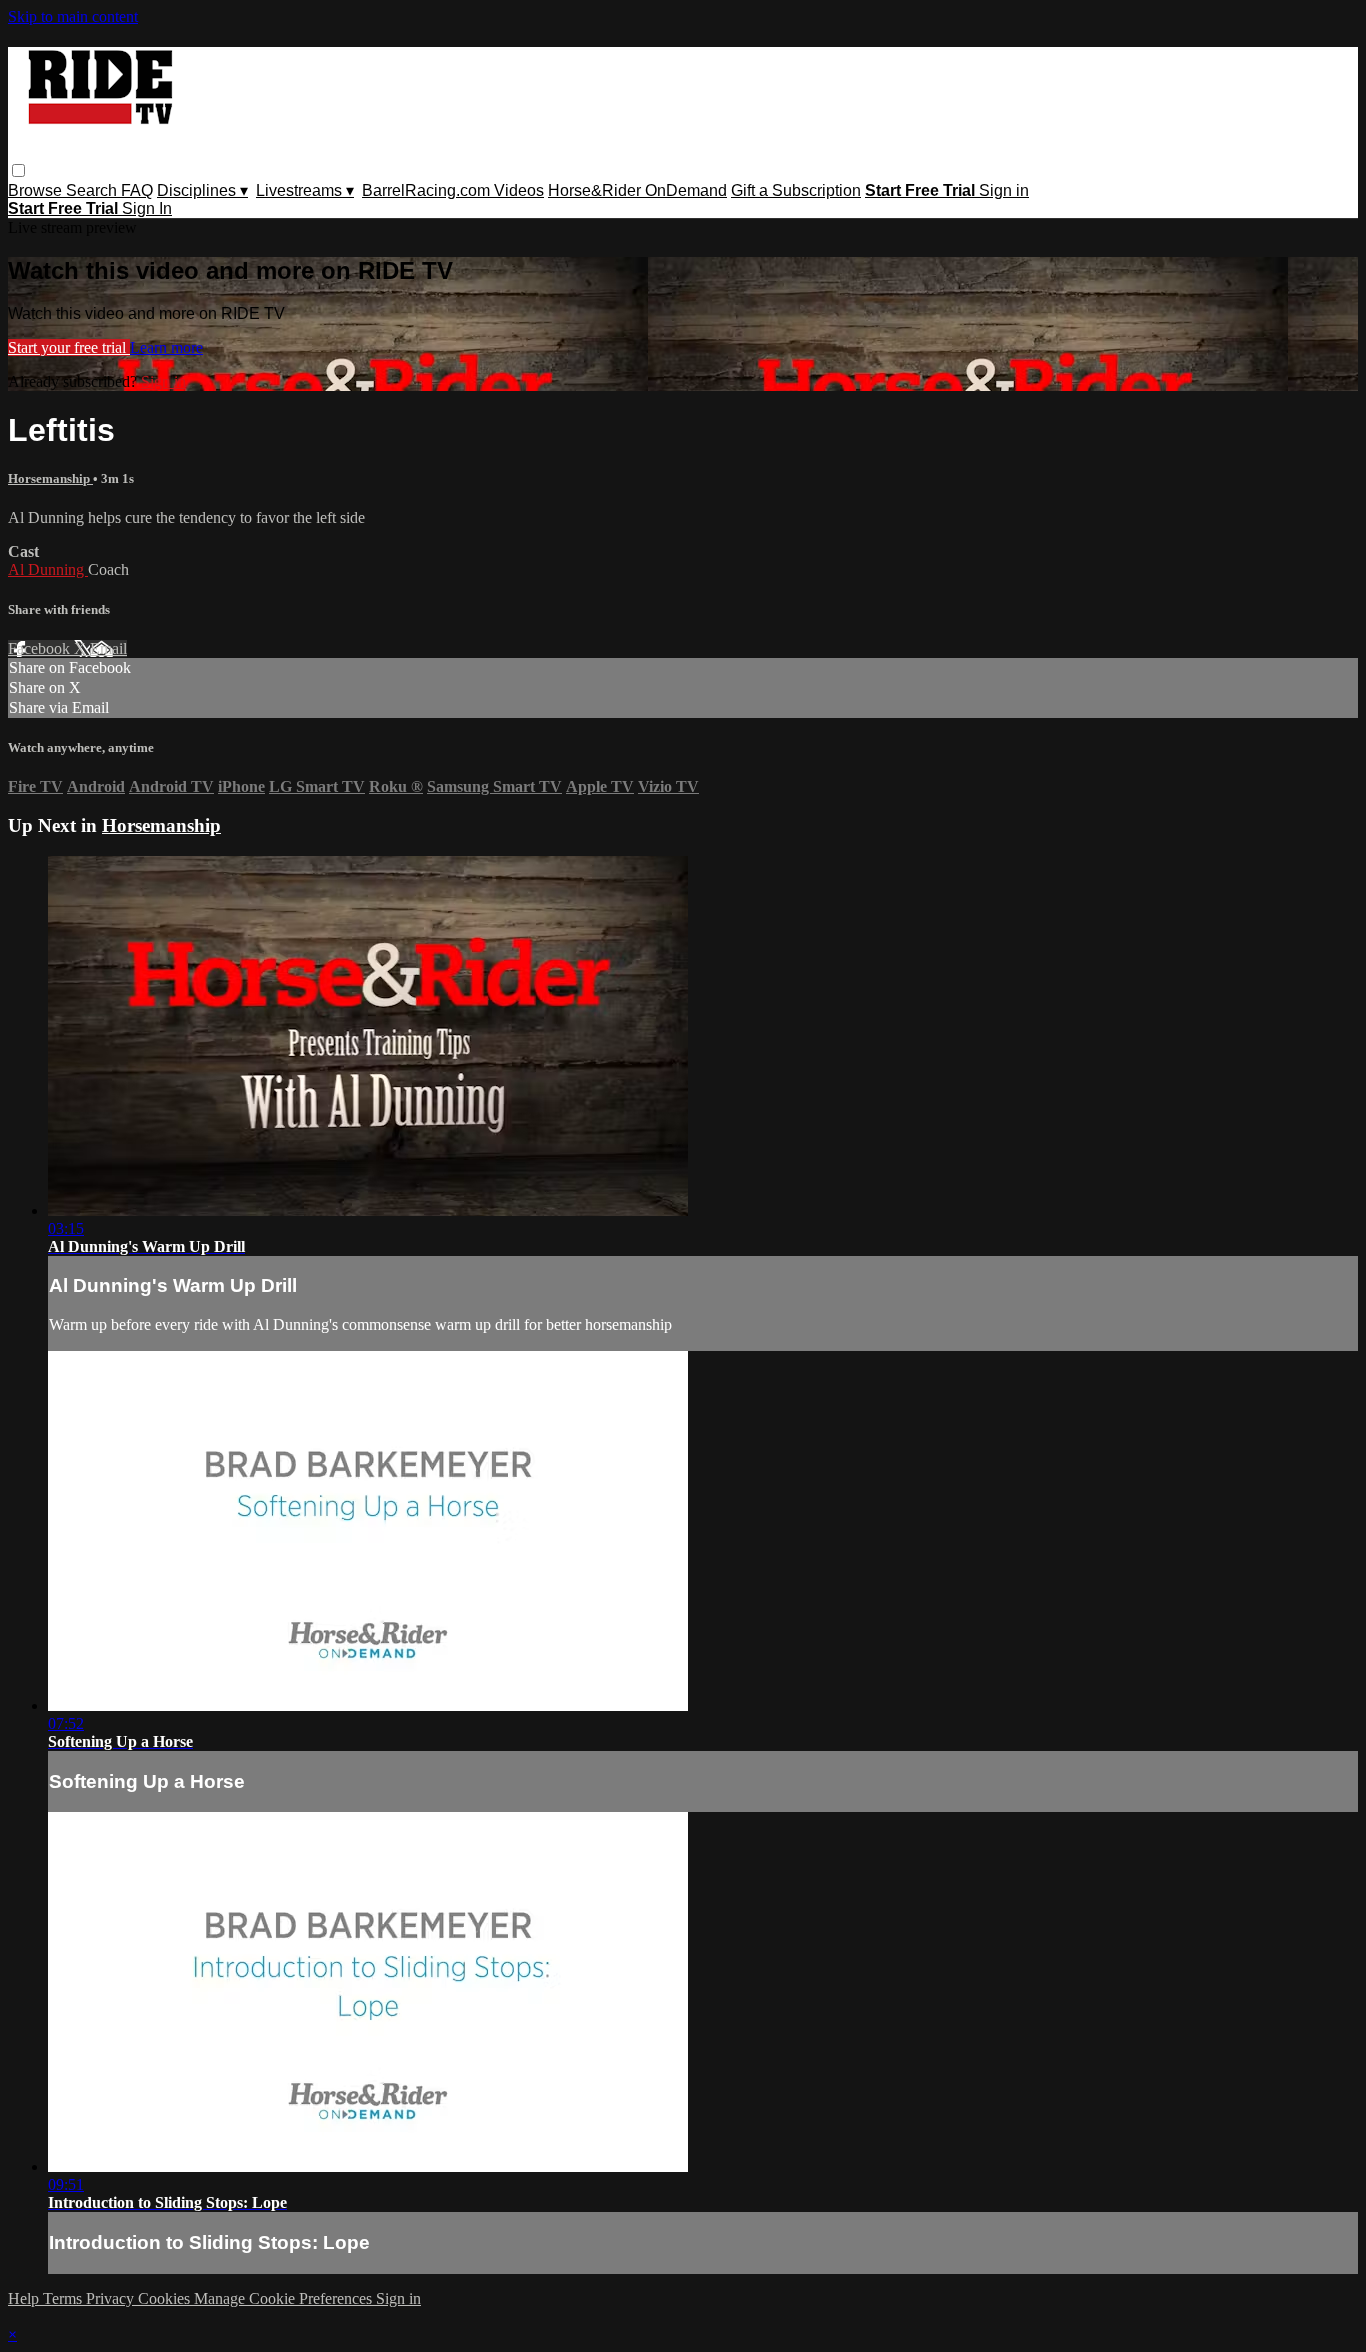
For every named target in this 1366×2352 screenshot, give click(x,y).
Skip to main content (73, 16)
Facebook (41, 648)
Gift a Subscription (796, 190)
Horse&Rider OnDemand (637, 190)
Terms (64, 2298)
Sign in (1004, 190)
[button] (18, 170)
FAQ (137, 190)
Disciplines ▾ (202, 190)
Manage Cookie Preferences (285, 2298)
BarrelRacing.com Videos (453, 190)
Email (108, 648)
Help (25, 2298)
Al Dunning (48, 569)
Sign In (147, 208)
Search (93, 190)
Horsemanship (50, 478)
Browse (37, 190)
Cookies (166, 2298)
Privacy (112, 2298)
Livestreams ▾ (305, 190)
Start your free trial (69, 347)
